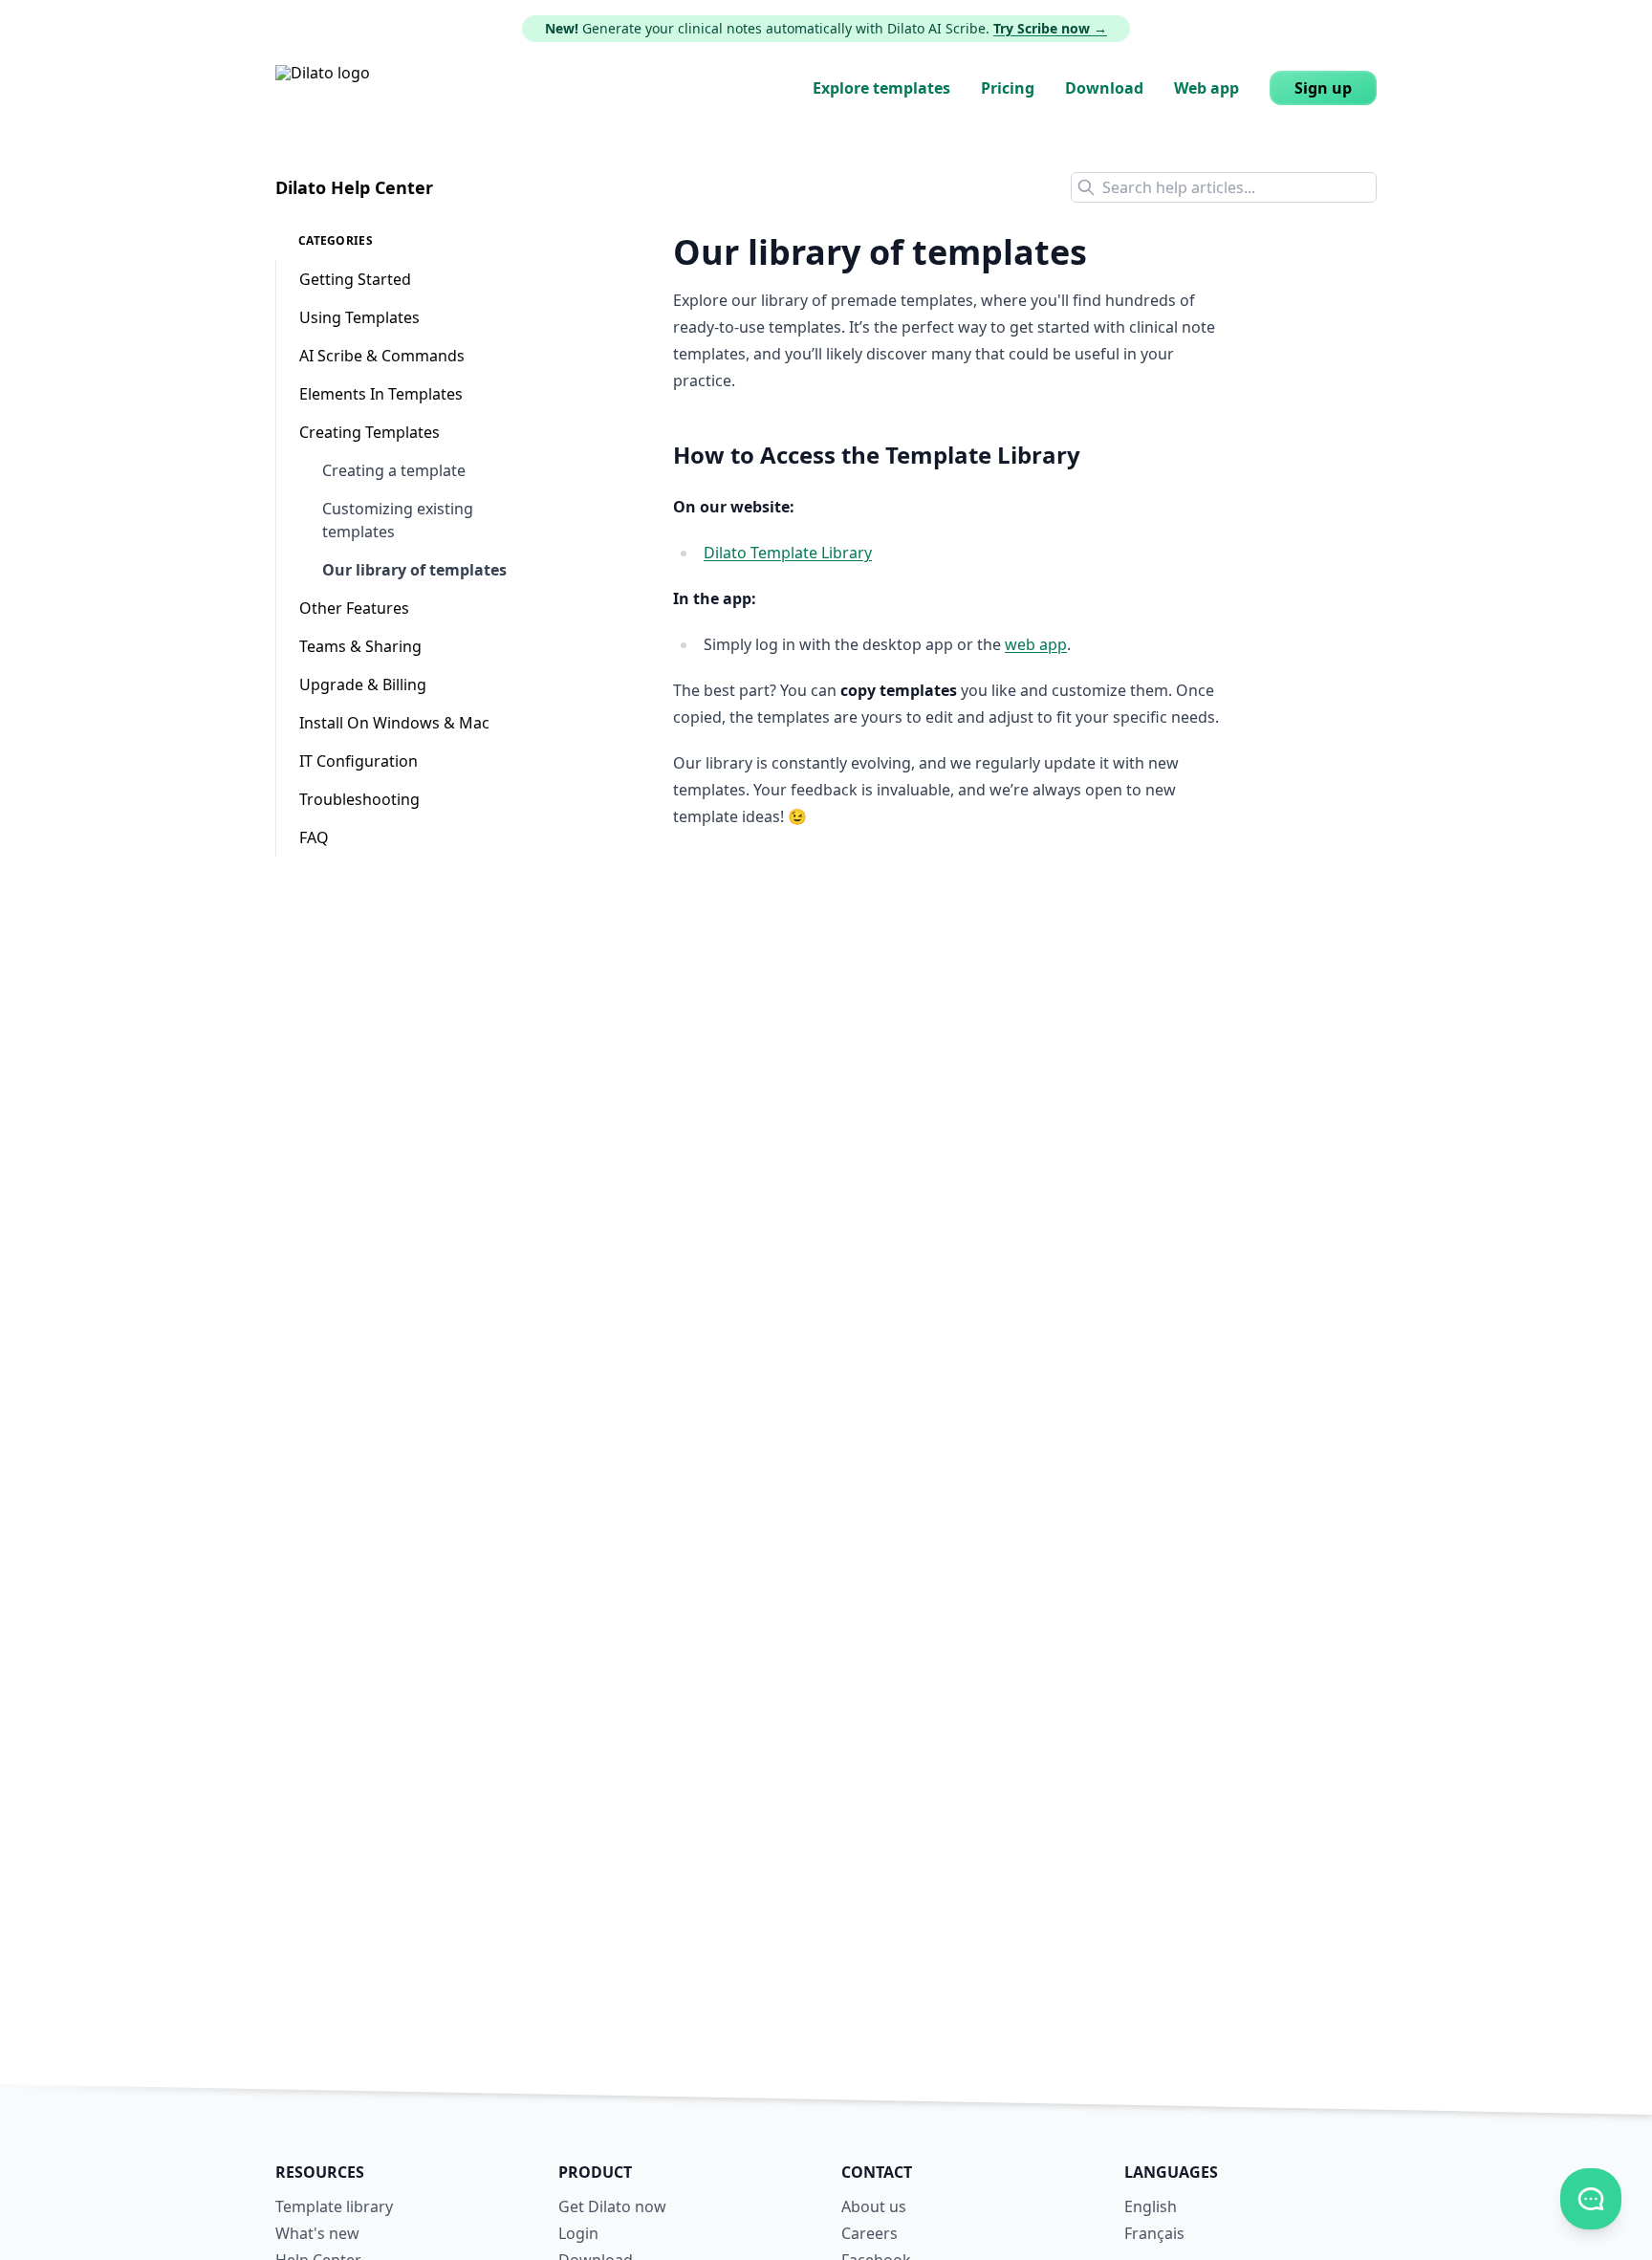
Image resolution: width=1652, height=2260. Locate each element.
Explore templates (881, 88)
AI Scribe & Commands (382, 356)
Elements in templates (381, 394)
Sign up (1323, 88)
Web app (1206, 88)
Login (578, 2233)
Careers (869, 2233)
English (1151, 2206)
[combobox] (1224, 187)
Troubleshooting (359, 799)
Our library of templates (414, 570)
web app (1036, 644)
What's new (317, 2233)
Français (1154, 2233)
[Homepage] (323, 88)
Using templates (359, 317)
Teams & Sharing (360, 646)
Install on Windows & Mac (394, 723)
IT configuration (359, 761)
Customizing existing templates (398, 520)
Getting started (355, 279)
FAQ (314, 837)
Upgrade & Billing (363, 685)
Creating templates (370, 432)
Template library (334, 2206)
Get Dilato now (612, 2206)
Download (1104, 88)
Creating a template (394, 470)
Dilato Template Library (788, 553)
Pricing (1008, 88)
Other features (354, 608)
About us (874, 2206)
